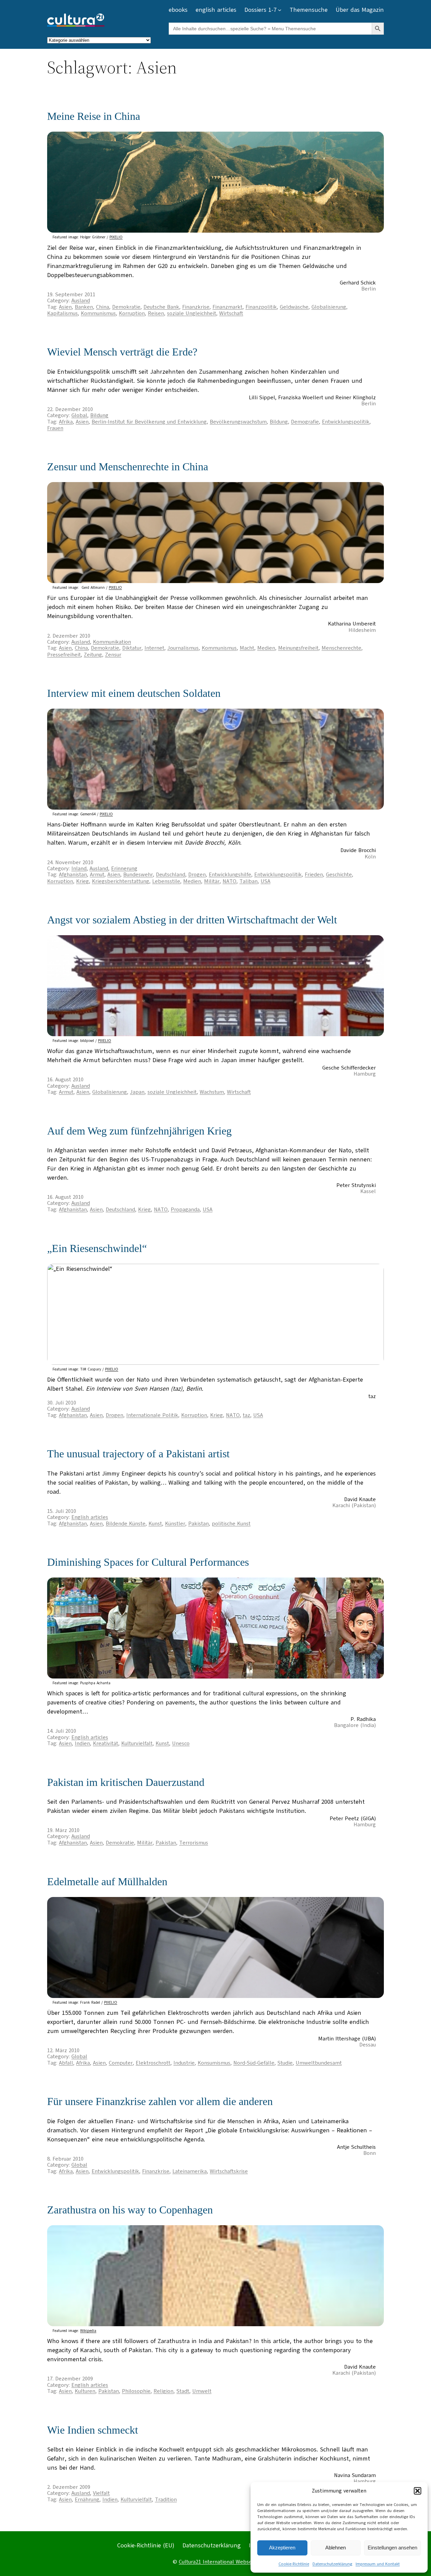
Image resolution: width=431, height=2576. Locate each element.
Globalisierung (329, 307)
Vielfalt (101, 2493)
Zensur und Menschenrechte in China (128, 467)
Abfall (66, 2063)
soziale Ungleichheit (192, 313)
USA (266, 881)
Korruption (132, 313)
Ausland (81, 301)
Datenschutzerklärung (332, 2564)
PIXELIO (116, 237)
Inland (79, 869)
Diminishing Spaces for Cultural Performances (148, 1562)
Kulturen (85, 2391)
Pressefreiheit (64, 655)
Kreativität (106, 1743)
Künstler (175, 1524)
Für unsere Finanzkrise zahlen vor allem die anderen (160, 2101)
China (103, 307)
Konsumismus (214, 2063)
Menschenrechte (341, 648)
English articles (90, 1517)
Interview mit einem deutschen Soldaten (134, 693)
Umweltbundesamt (319, 2063)
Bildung (99, 415)
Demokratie (126, 307)
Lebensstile (166, 881)
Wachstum (212, 1092)
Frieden (314, 875)
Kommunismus (98, 313)
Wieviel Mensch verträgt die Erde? (122, 352)
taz (246, 1415)
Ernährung (87, 2500)
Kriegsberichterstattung (121, 881)
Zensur (113, 655)
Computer (121, 2063)
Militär (212, 881)
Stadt (183, 2391)
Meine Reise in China (94, 116)
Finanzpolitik (261, 307)
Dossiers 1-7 (260, 10)
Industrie (184, 2063)
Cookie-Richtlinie (294, 2564)
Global (79, 415)
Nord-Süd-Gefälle (254, 2063)
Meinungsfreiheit (298, 648)
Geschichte (339, 875)
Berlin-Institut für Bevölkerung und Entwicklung (149, 422)
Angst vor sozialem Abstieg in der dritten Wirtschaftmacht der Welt (192, 920)
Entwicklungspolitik (346, 422)
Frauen (55, 428)
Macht (247, 648)
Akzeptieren (282, 2548)
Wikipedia (88, 2331)
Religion (163, 2391)
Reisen (156, 313)
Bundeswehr (138, 875)
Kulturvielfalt (137, 1743)
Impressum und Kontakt (378, 2564)
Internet (154, 648)
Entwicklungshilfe (230, 875)
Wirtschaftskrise (229, 2171)
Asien (65, 307)
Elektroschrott (153, 2063)
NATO (229, 881)
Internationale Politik (152, 1415)
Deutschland (171, 875)
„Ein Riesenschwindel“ (97, 1248)
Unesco (181, 1743)
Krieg (82, 881)
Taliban (248, 881)
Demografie (305, 422)
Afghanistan (73, 875)
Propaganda (185, 1210)
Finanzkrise (196, 307)
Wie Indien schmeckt (93, 2430)
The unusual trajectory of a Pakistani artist (138, 1454)
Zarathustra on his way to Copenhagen (130, 2210)
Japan (137, 1092)
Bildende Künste (126, 1524)
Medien (266, 648)
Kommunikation (112, 642)
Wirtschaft (231, 313)
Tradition (166, 2500)
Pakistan (198, 1524)
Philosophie (136, 2391)
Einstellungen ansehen (392, 2548)
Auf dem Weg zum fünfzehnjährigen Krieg (139, 1131)
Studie (285, 2063)
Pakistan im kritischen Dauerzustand (126, 1782)
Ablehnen (336, 2548)
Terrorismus (194, 1843)
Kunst (155, 1524)
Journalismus (183, 648)
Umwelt (202, 2391)
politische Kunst (231, 1524)
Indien (82, 1743)
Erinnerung (124, 869)
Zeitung (93, 655)
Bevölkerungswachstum (238, 422)
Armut (97, 875)
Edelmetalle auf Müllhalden (107, 1882)
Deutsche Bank (161, 307)
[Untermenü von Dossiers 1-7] (280, 10)
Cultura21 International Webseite (219, 2562)
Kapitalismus (62, 313)
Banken (84, 307)
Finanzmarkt (227, 307)
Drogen (197, 875)
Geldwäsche (294, 307)
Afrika (66, 422)
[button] (418, 2491)
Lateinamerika (190, 2171)
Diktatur (132, 648)
